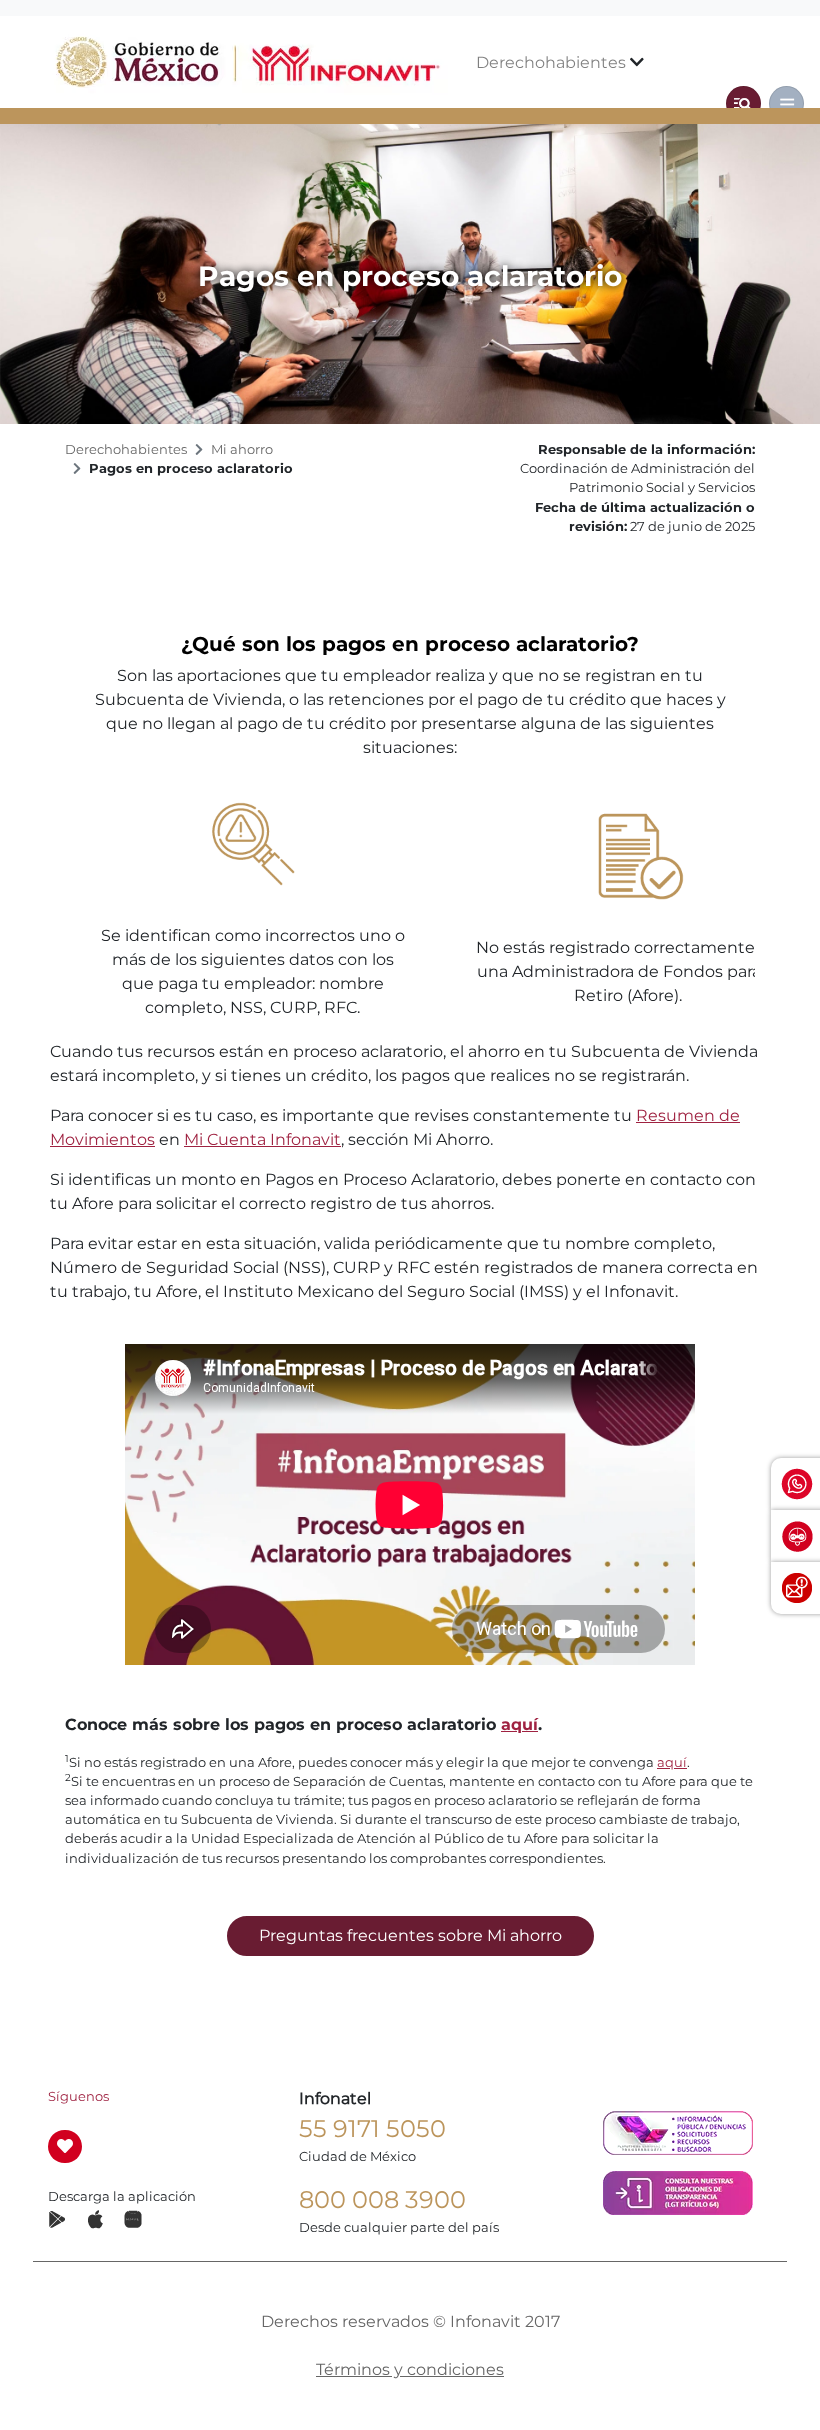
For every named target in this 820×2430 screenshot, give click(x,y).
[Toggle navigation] (743, 103)
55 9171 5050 (372, 2128)
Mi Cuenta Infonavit (262, 1139)
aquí (519, 1724)
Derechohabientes (553, 62)
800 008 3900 (382, 2199)
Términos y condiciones (410, 2369)
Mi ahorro (242, 449)
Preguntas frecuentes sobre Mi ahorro (410, 1935)
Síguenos (78, 2096)
